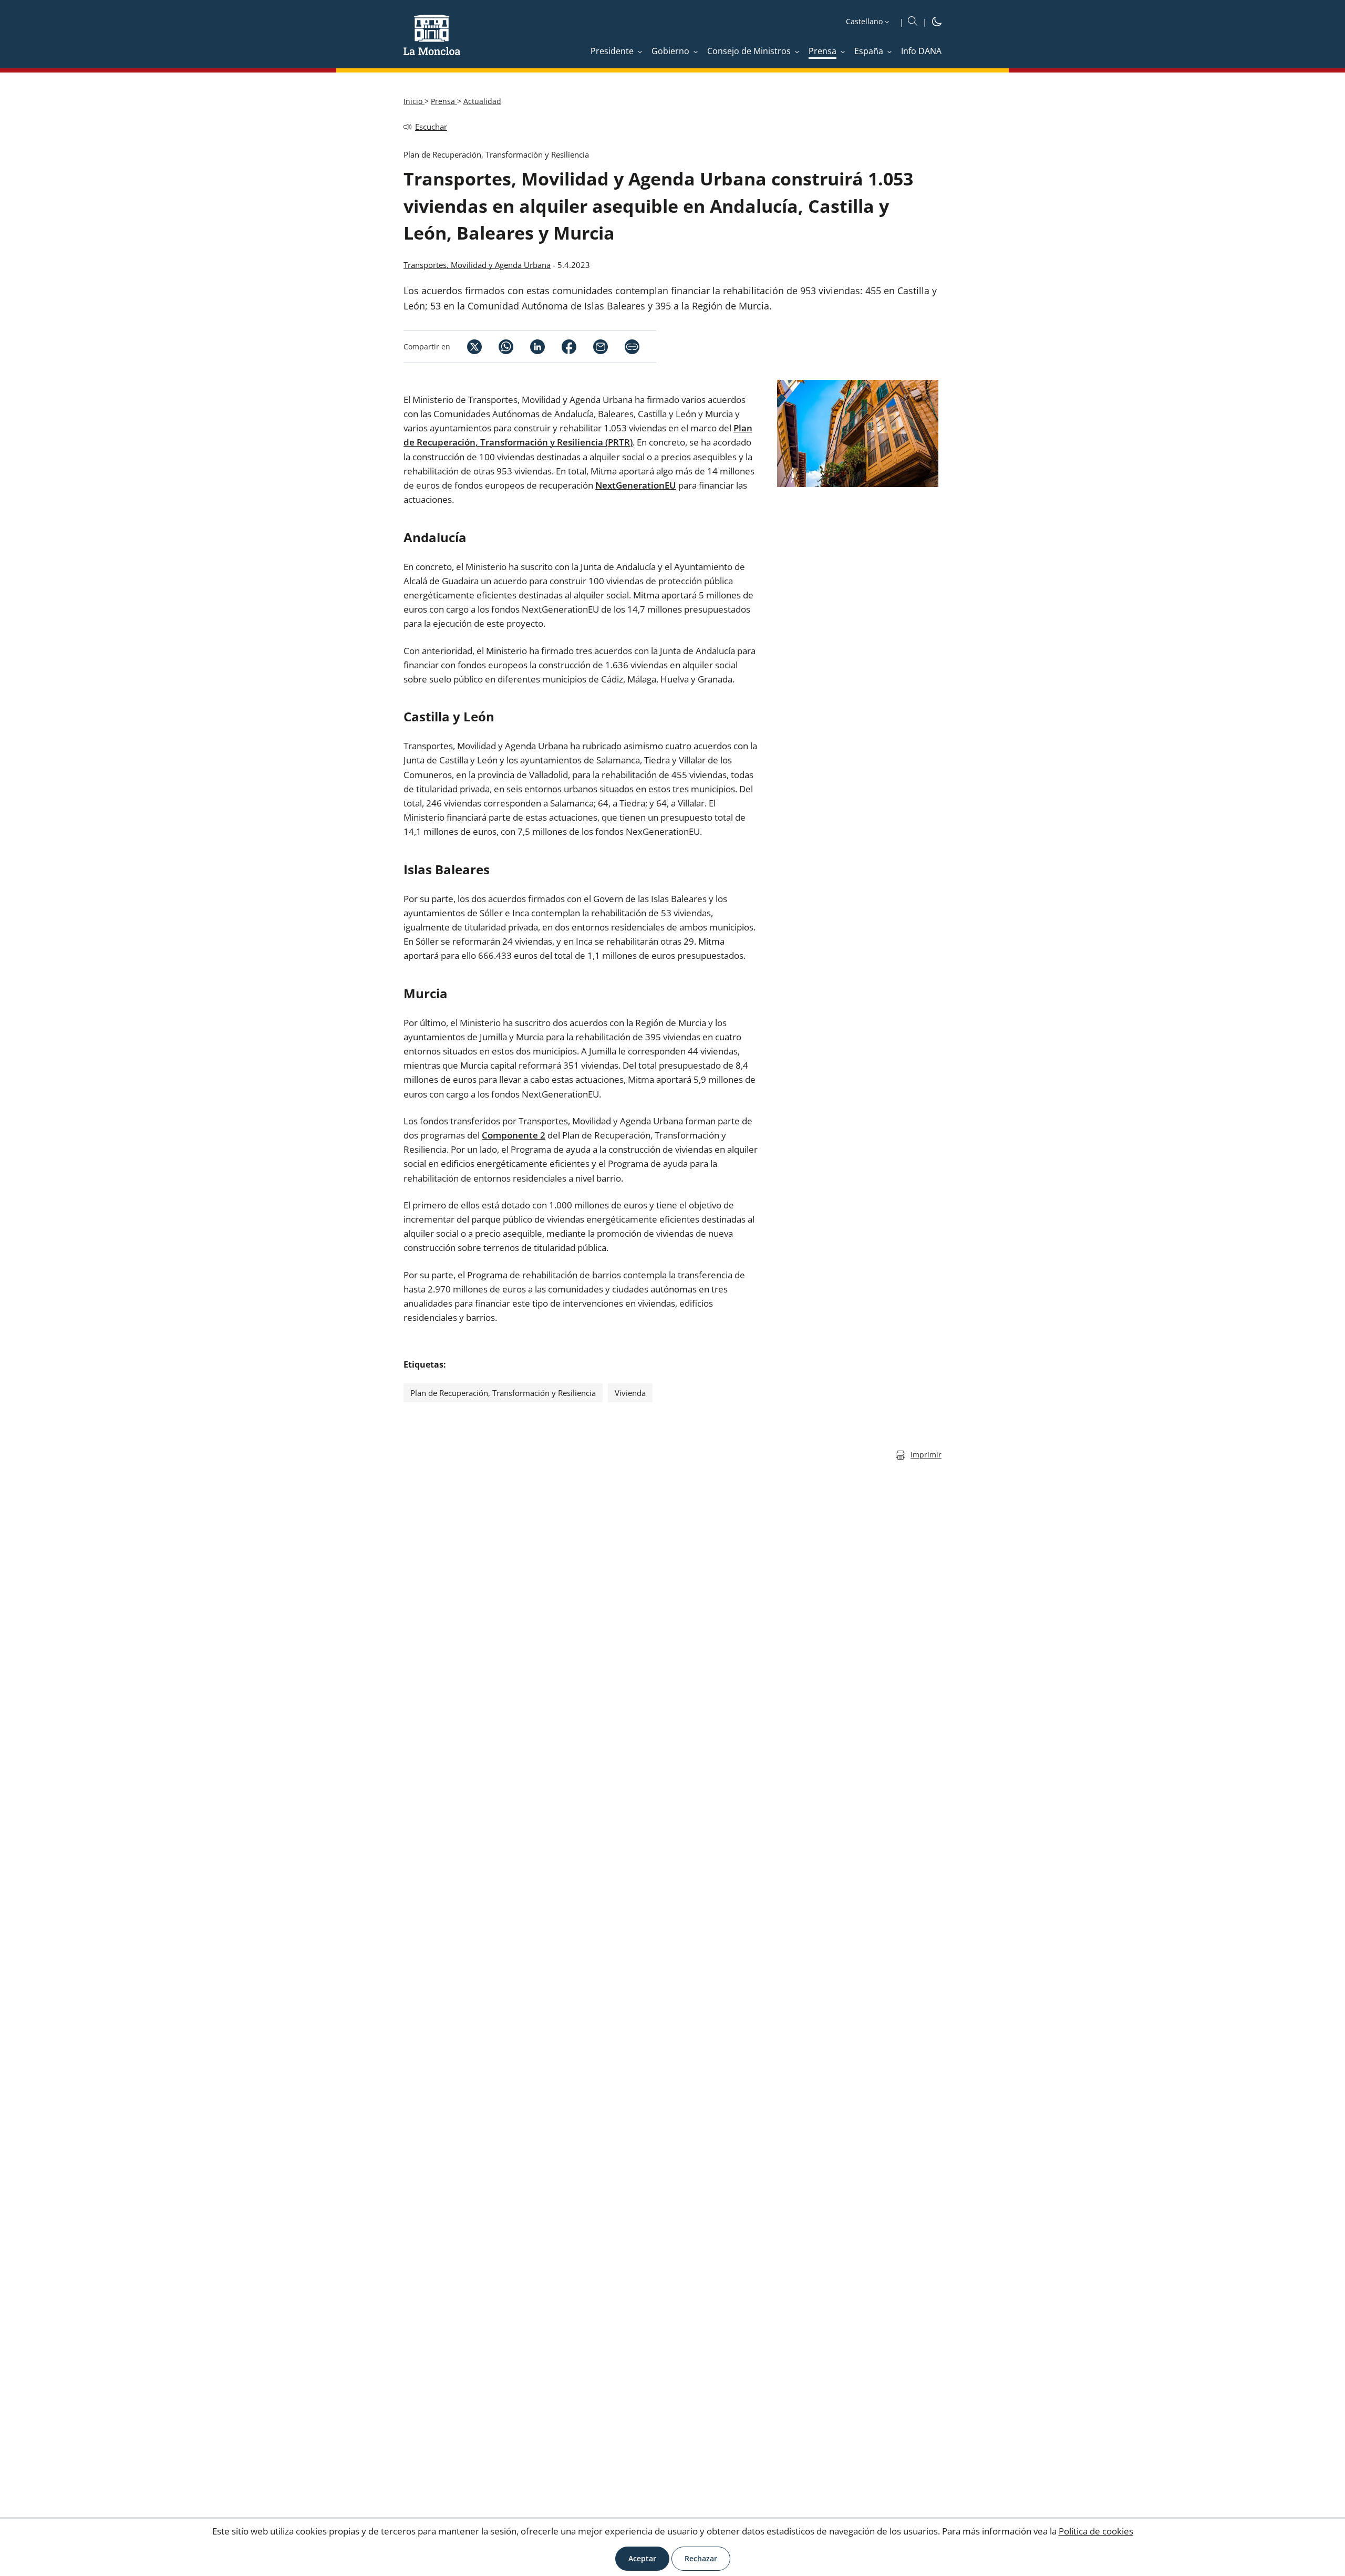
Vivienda (630, 1393)
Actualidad (482, 101)
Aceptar (642, 2558)
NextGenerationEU (636, 485)
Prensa (444, 101)
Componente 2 (514, 1135)
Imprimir (926, 1455)
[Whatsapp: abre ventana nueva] (498, 347)
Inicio (414, 101)
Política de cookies (1096, 2531)
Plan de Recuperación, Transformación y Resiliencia (503, 1393)
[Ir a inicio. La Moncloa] (432, 42)
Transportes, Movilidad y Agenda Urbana (477, 265)
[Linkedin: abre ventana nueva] (529, 347)
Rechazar (701, 2558)
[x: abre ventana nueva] (466, 347)
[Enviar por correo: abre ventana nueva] (592, 347)
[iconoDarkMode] (937, 23)
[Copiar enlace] (632, 347)
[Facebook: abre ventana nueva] (561, 347)
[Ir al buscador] (913, 22)
